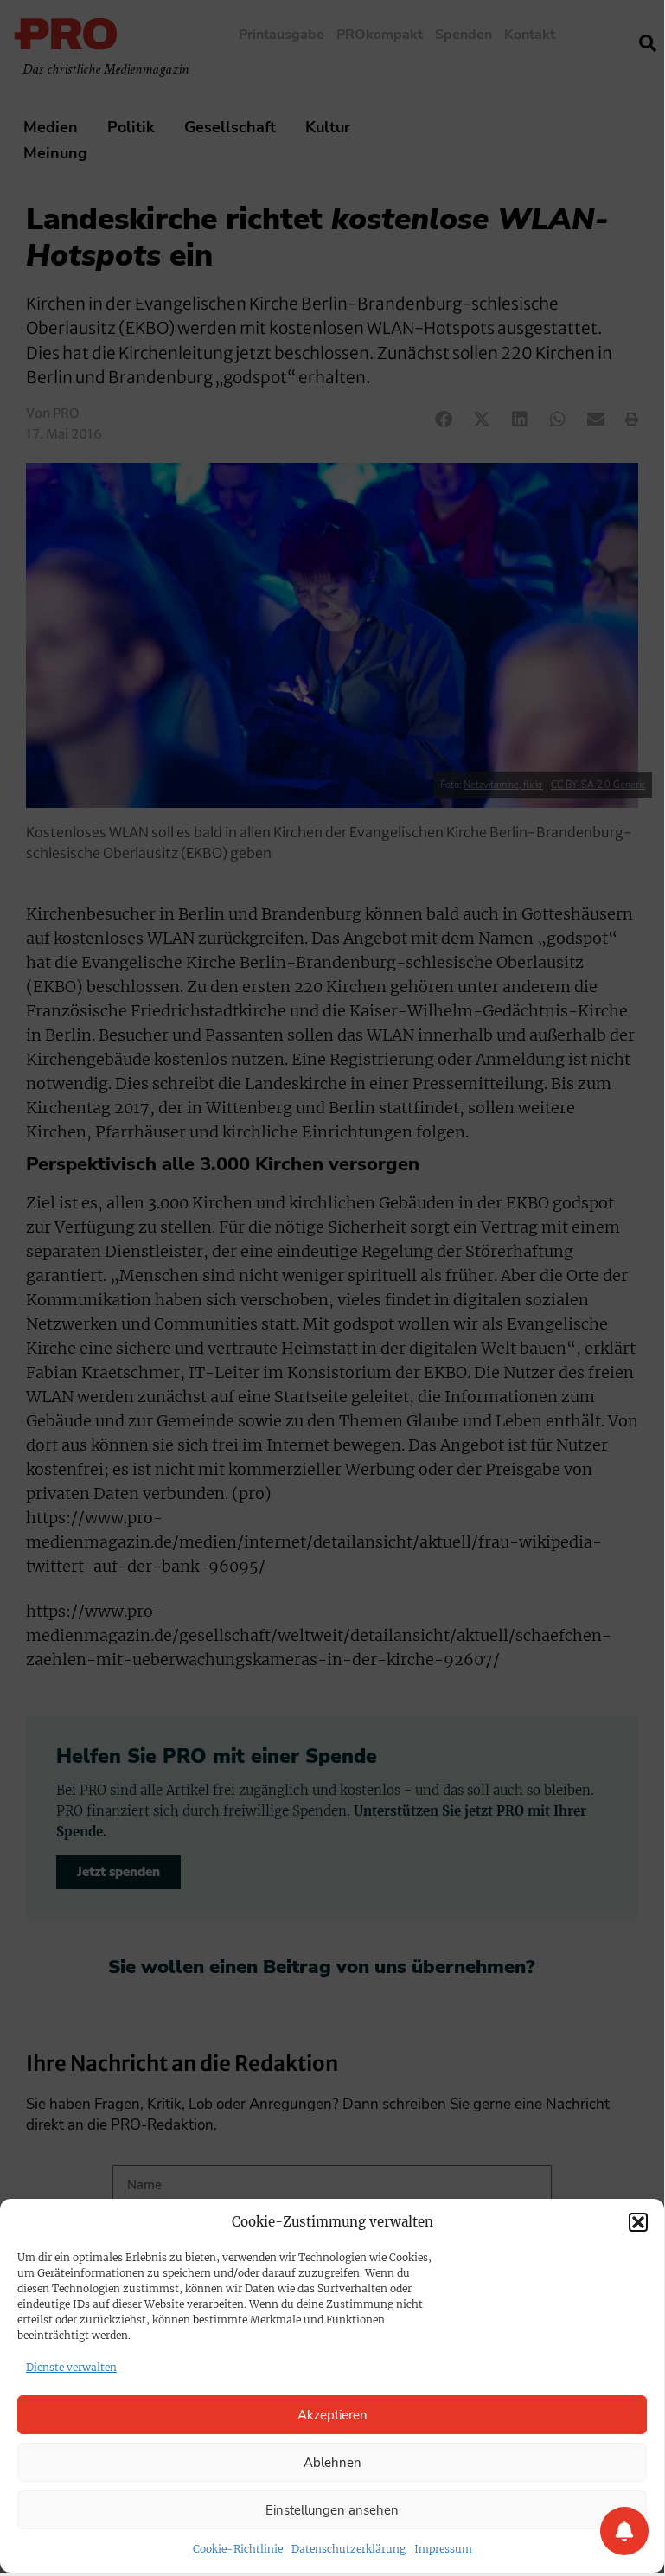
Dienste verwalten (71, 2367)
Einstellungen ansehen (332, 2510)
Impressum (443, 2549)
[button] (638, 2222)
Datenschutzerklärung (348, 2549)
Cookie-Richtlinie (238, 2549)
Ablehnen (332, 2463)
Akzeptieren (332, 2415)
